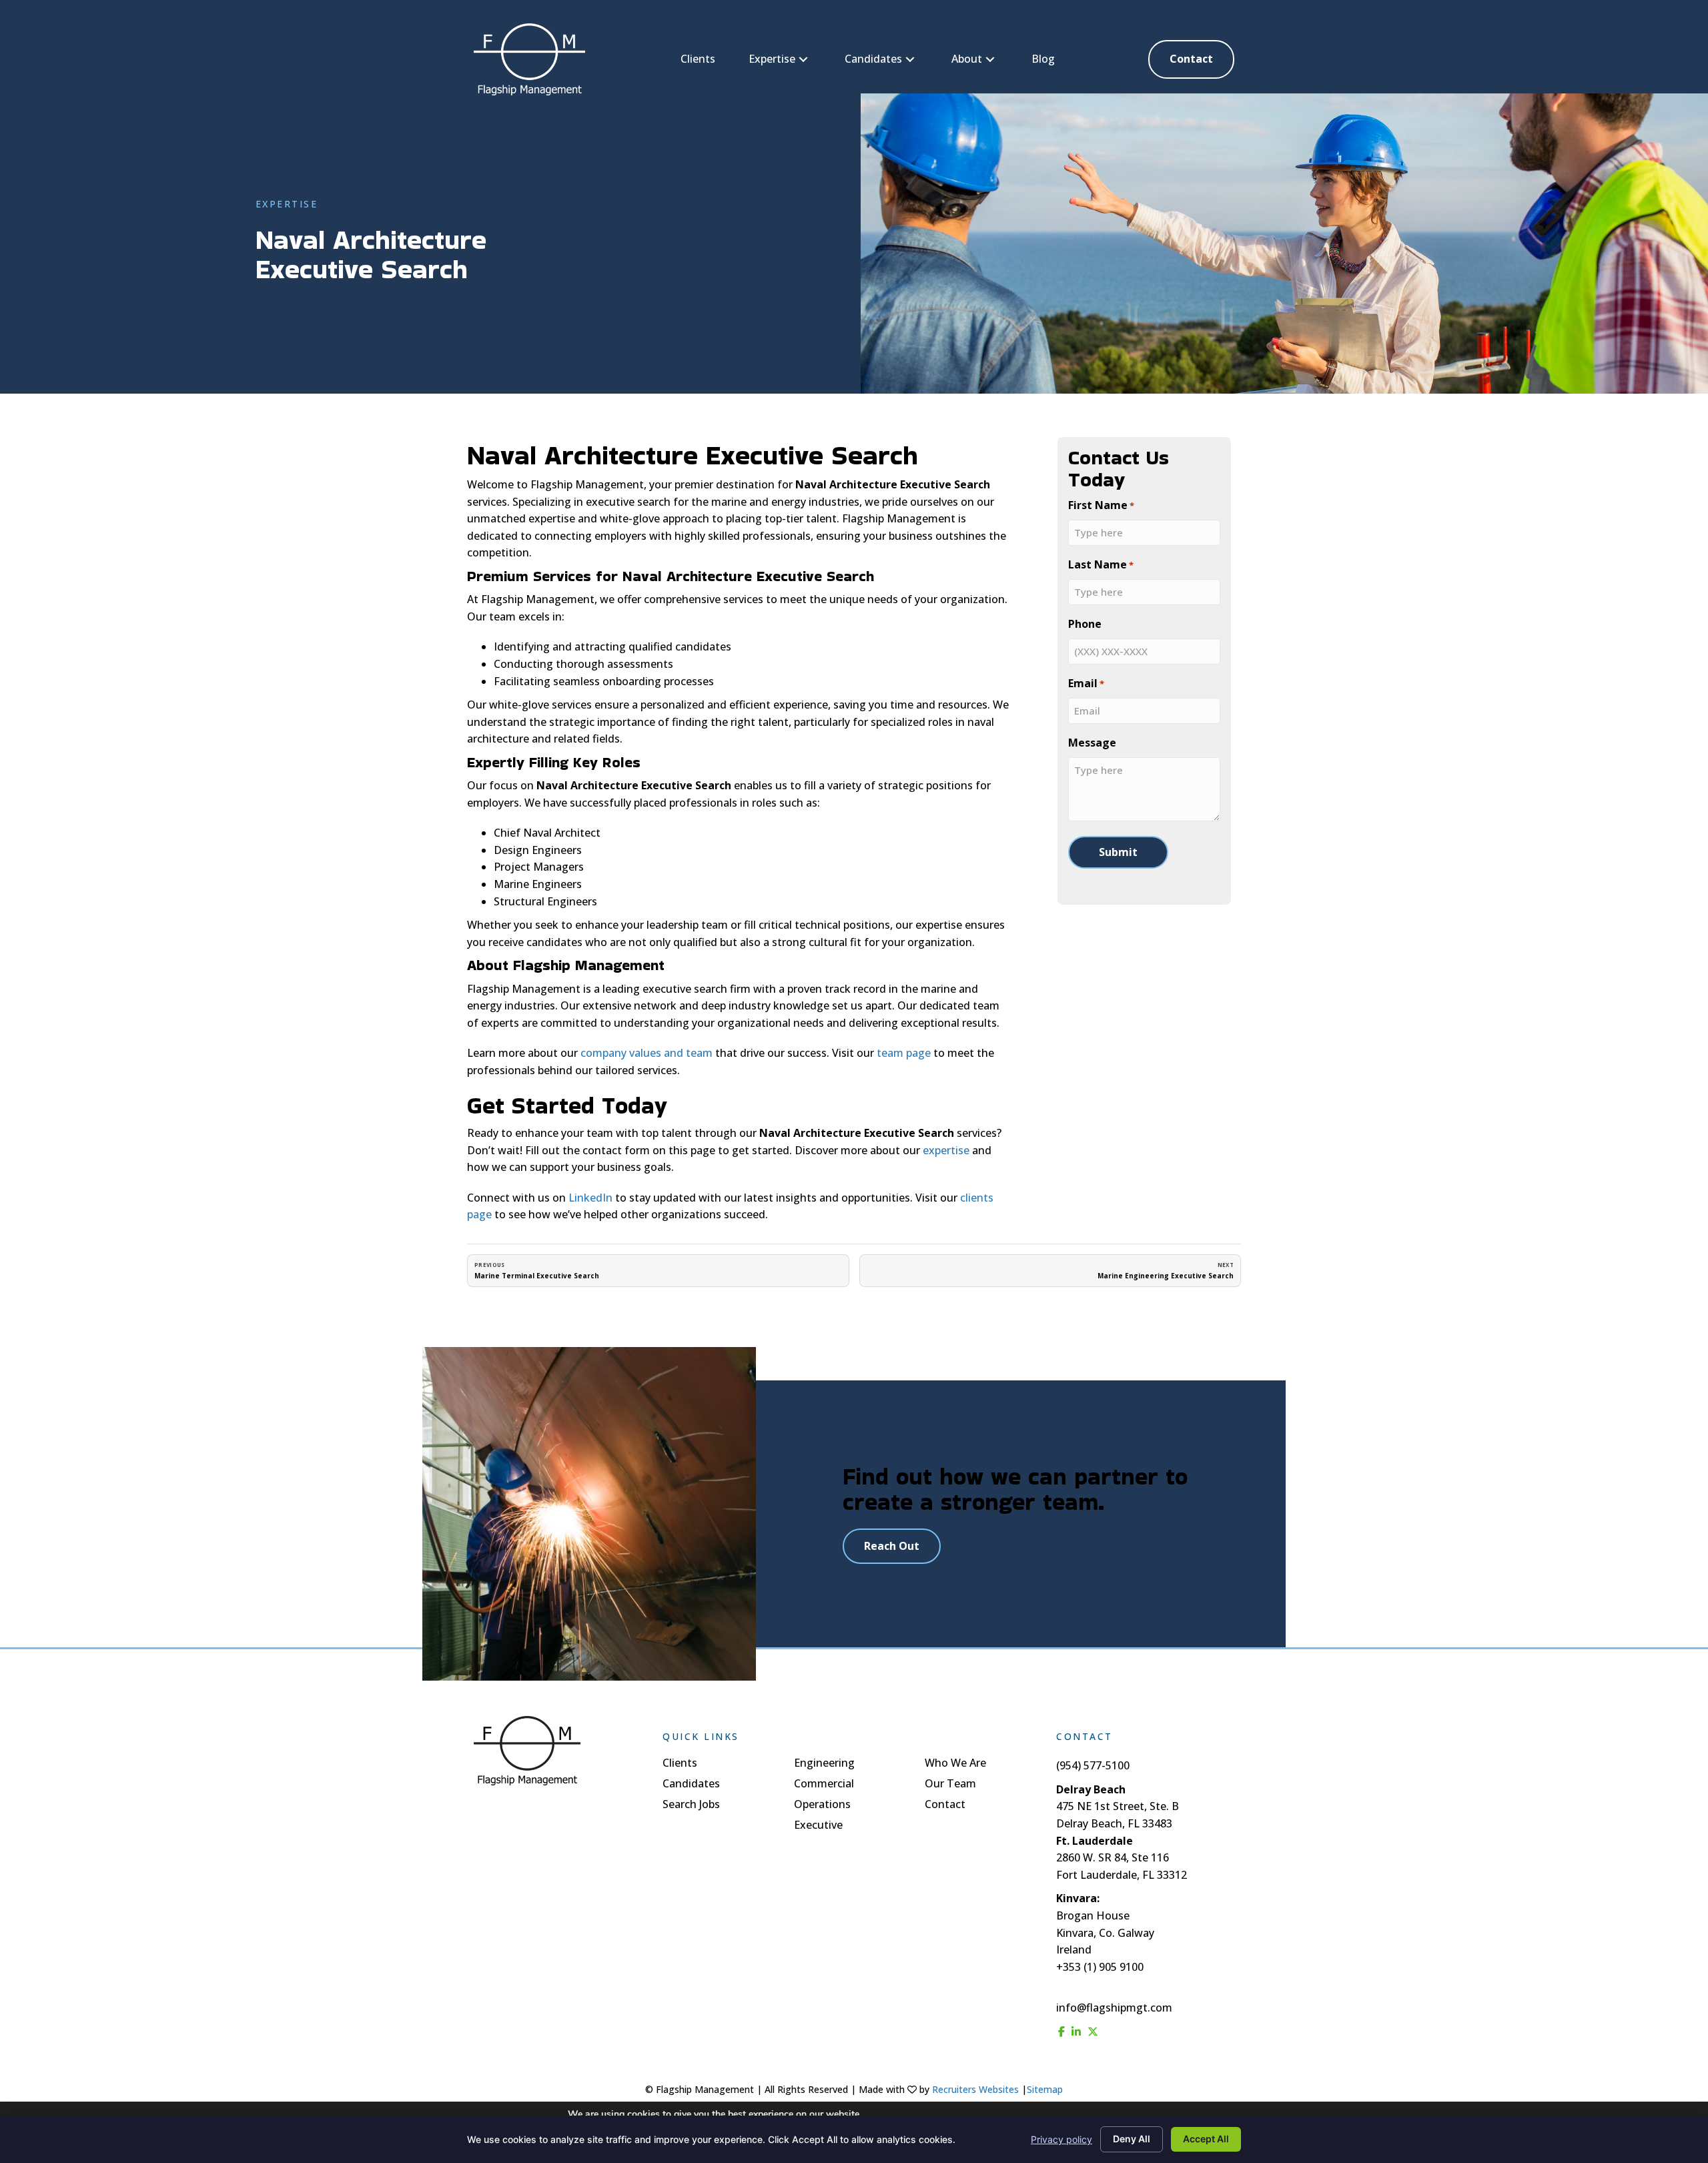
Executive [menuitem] (818, 1826)
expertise (946, 1150)
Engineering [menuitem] (824, 1764)
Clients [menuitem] (680, 1764)
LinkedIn (589, 1198)
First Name (1101, 505)
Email (1086, 683)
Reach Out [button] (892, 1546)
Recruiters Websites (975, 2089)
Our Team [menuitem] (950, 1784)
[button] (803, 60)
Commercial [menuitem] (824, 1784)
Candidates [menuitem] (691, 1784)
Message (1092, 743)
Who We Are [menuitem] (955, 1764)
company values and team (647, 1053)
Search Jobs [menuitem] (691, 1805)
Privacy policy (1061, 2139)
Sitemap (1045, 2089)
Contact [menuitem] (945, 1805)
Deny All (1132, 2139)
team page (904, 1053)
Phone (1085, 624)
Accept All (1206, 2139)
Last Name (1101, 564)
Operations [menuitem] (822, 1805)
